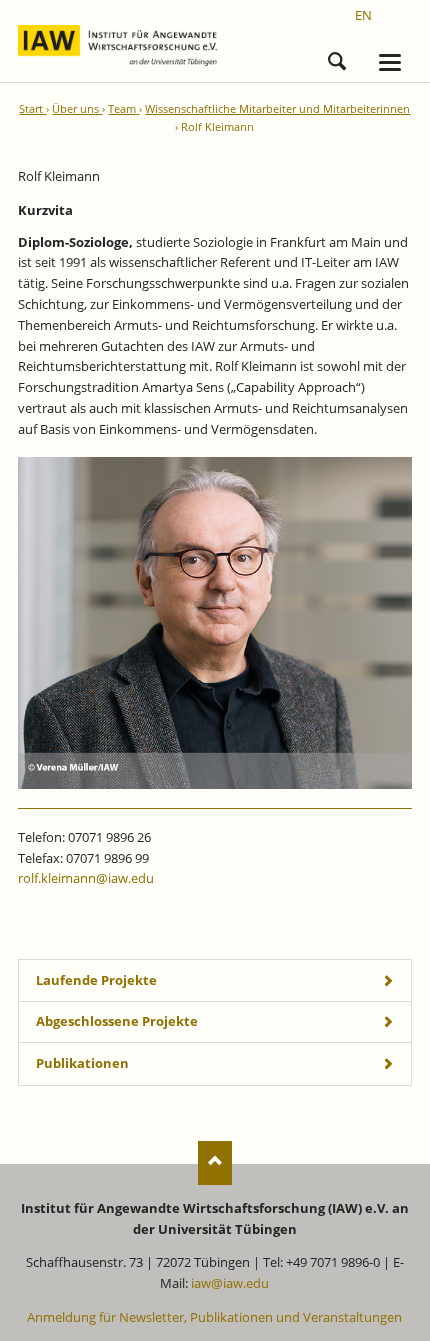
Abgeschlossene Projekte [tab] (117, 1021)
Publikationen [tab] (82, 1063)
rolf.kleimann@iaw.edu (86, 878)
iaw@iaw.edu (230, 1283)
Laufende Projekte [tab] (96, 980)
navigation (390, 62)
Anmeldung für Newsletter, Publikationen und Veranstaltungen (214, 1317)
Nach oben (215, 1162)
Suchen (337, 58)
